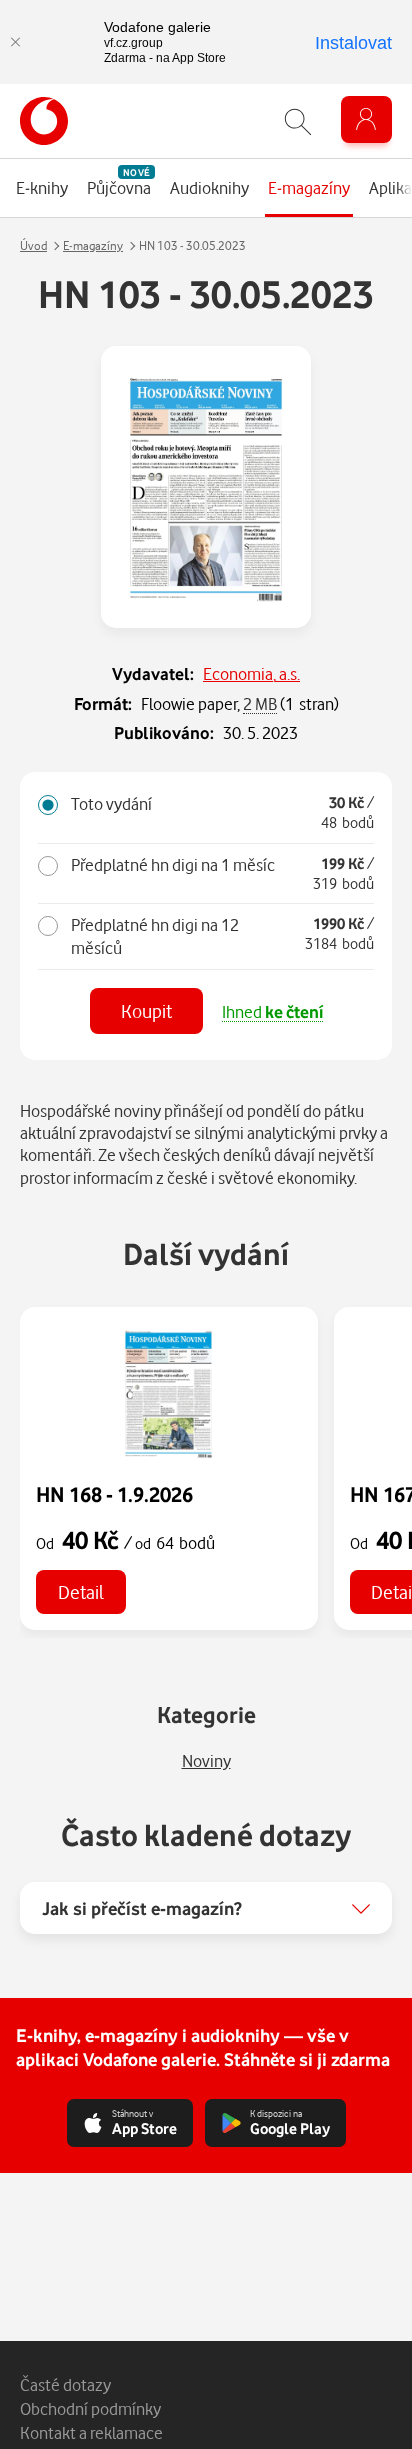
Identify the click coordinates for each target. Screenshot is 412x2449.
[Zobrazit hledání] (298, 121)
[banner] (44, 121)
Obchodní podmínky (90, 2408)
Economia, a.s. (251, 673)
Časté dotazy (65, 2384)
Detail (81, 1591)
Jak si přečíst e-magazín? (142, 1908)
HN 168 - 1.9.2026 (114, 1494)
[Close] (15, 42)
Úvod (33, 245)
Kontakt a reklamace (91, 2432)
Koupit (146, 1010)
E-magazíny (93, 245)
